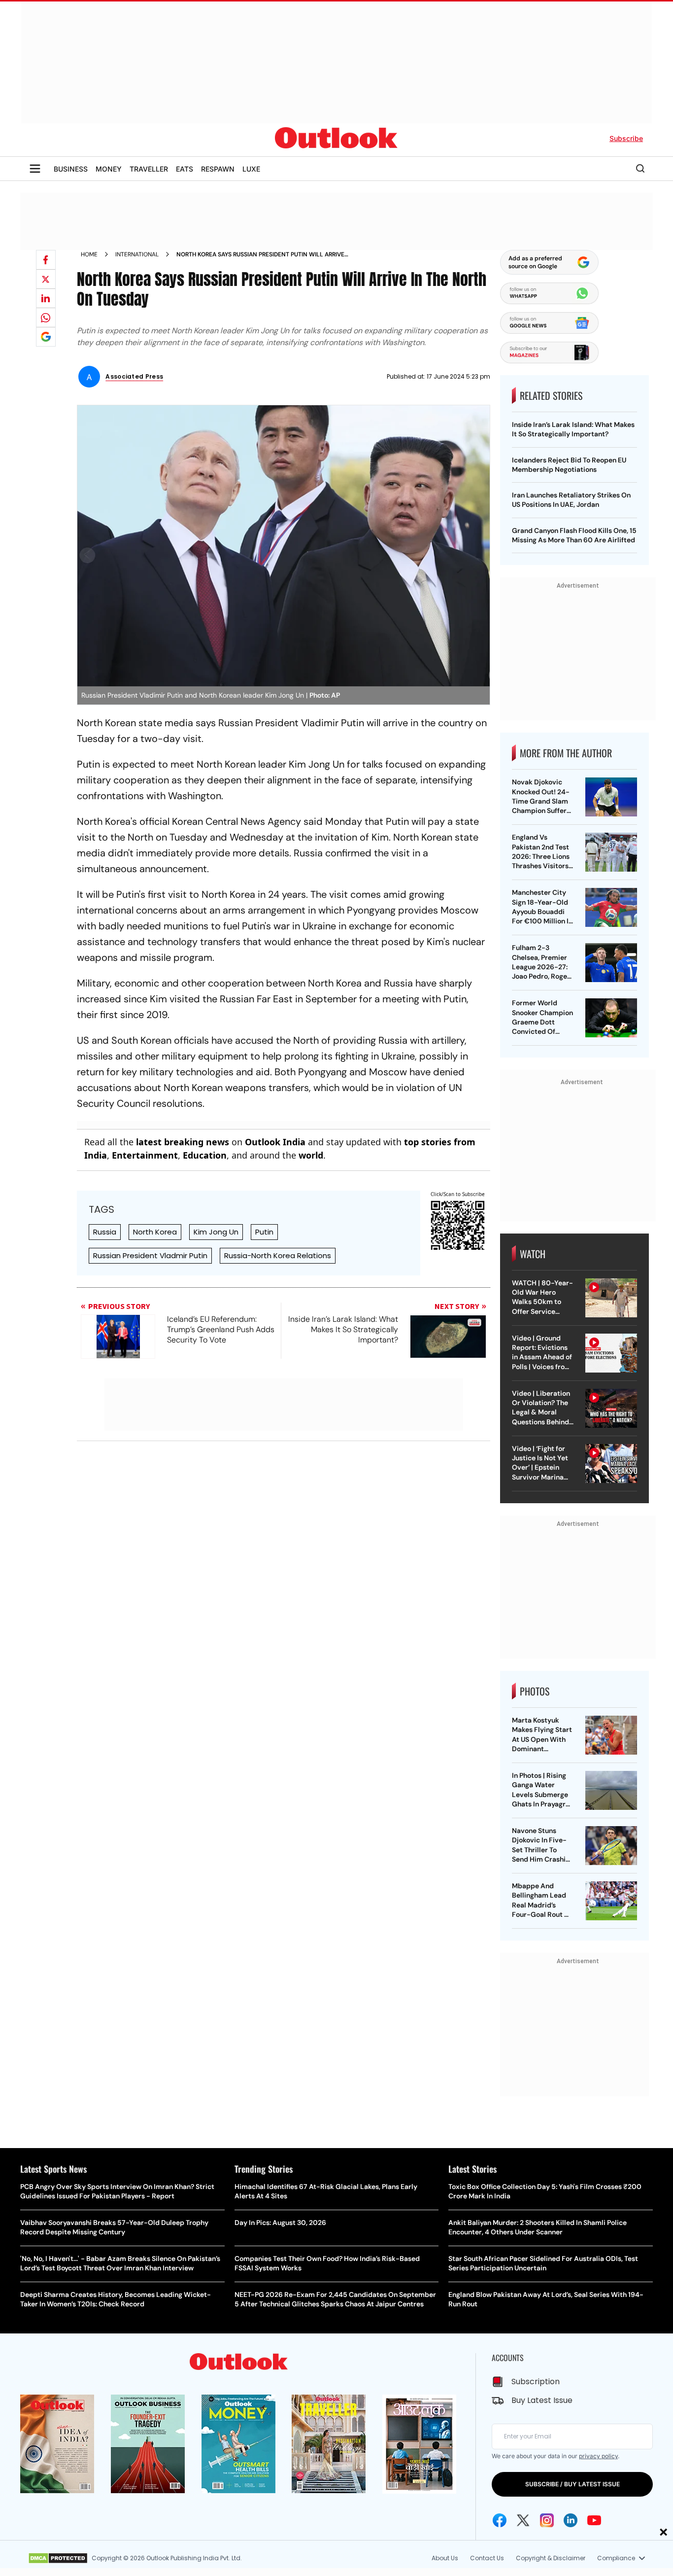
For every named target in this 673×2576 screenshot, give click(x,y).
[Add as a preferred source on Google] (46, 337)
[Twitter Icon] (523, 2520)
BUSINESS (71, 169)
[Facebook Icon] (500, 2520)
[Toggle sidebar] (35, 169)
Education (205, 1155)
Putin (264, 1232)
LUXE (251, 169)
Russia (105, 1232)
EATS (185, 169)
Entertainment (145, 1155)
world (311, 1155)
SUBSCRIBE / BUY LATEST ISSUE (572, 2484)
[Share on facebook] (46, 260)
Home (89, 254)
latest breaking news (183, 1142)
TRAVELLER (149, 169)
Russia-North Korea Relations (278, 1255)
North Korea (155, 1232)
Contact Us (487, 2558)
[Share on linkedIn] (46, 298)
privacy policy (598, 2456)
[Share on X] (46, 279)
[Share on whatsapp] (46, 318)
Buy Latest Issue (542, 2400)
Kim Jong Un (216, 1232)
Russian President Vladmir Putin (150, 1255)
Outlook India (275, 1142)
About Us (445, 2558)
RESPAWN (218, 169)
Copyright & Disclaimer (551, 2558)
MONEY (109, 169)
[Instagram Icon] (547, 2520)
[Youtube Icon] (594, 2520)
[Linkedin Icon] (571, 2520)
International (137, 254)
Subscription (536, 2382)
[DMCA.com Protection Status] (58, 2558)
